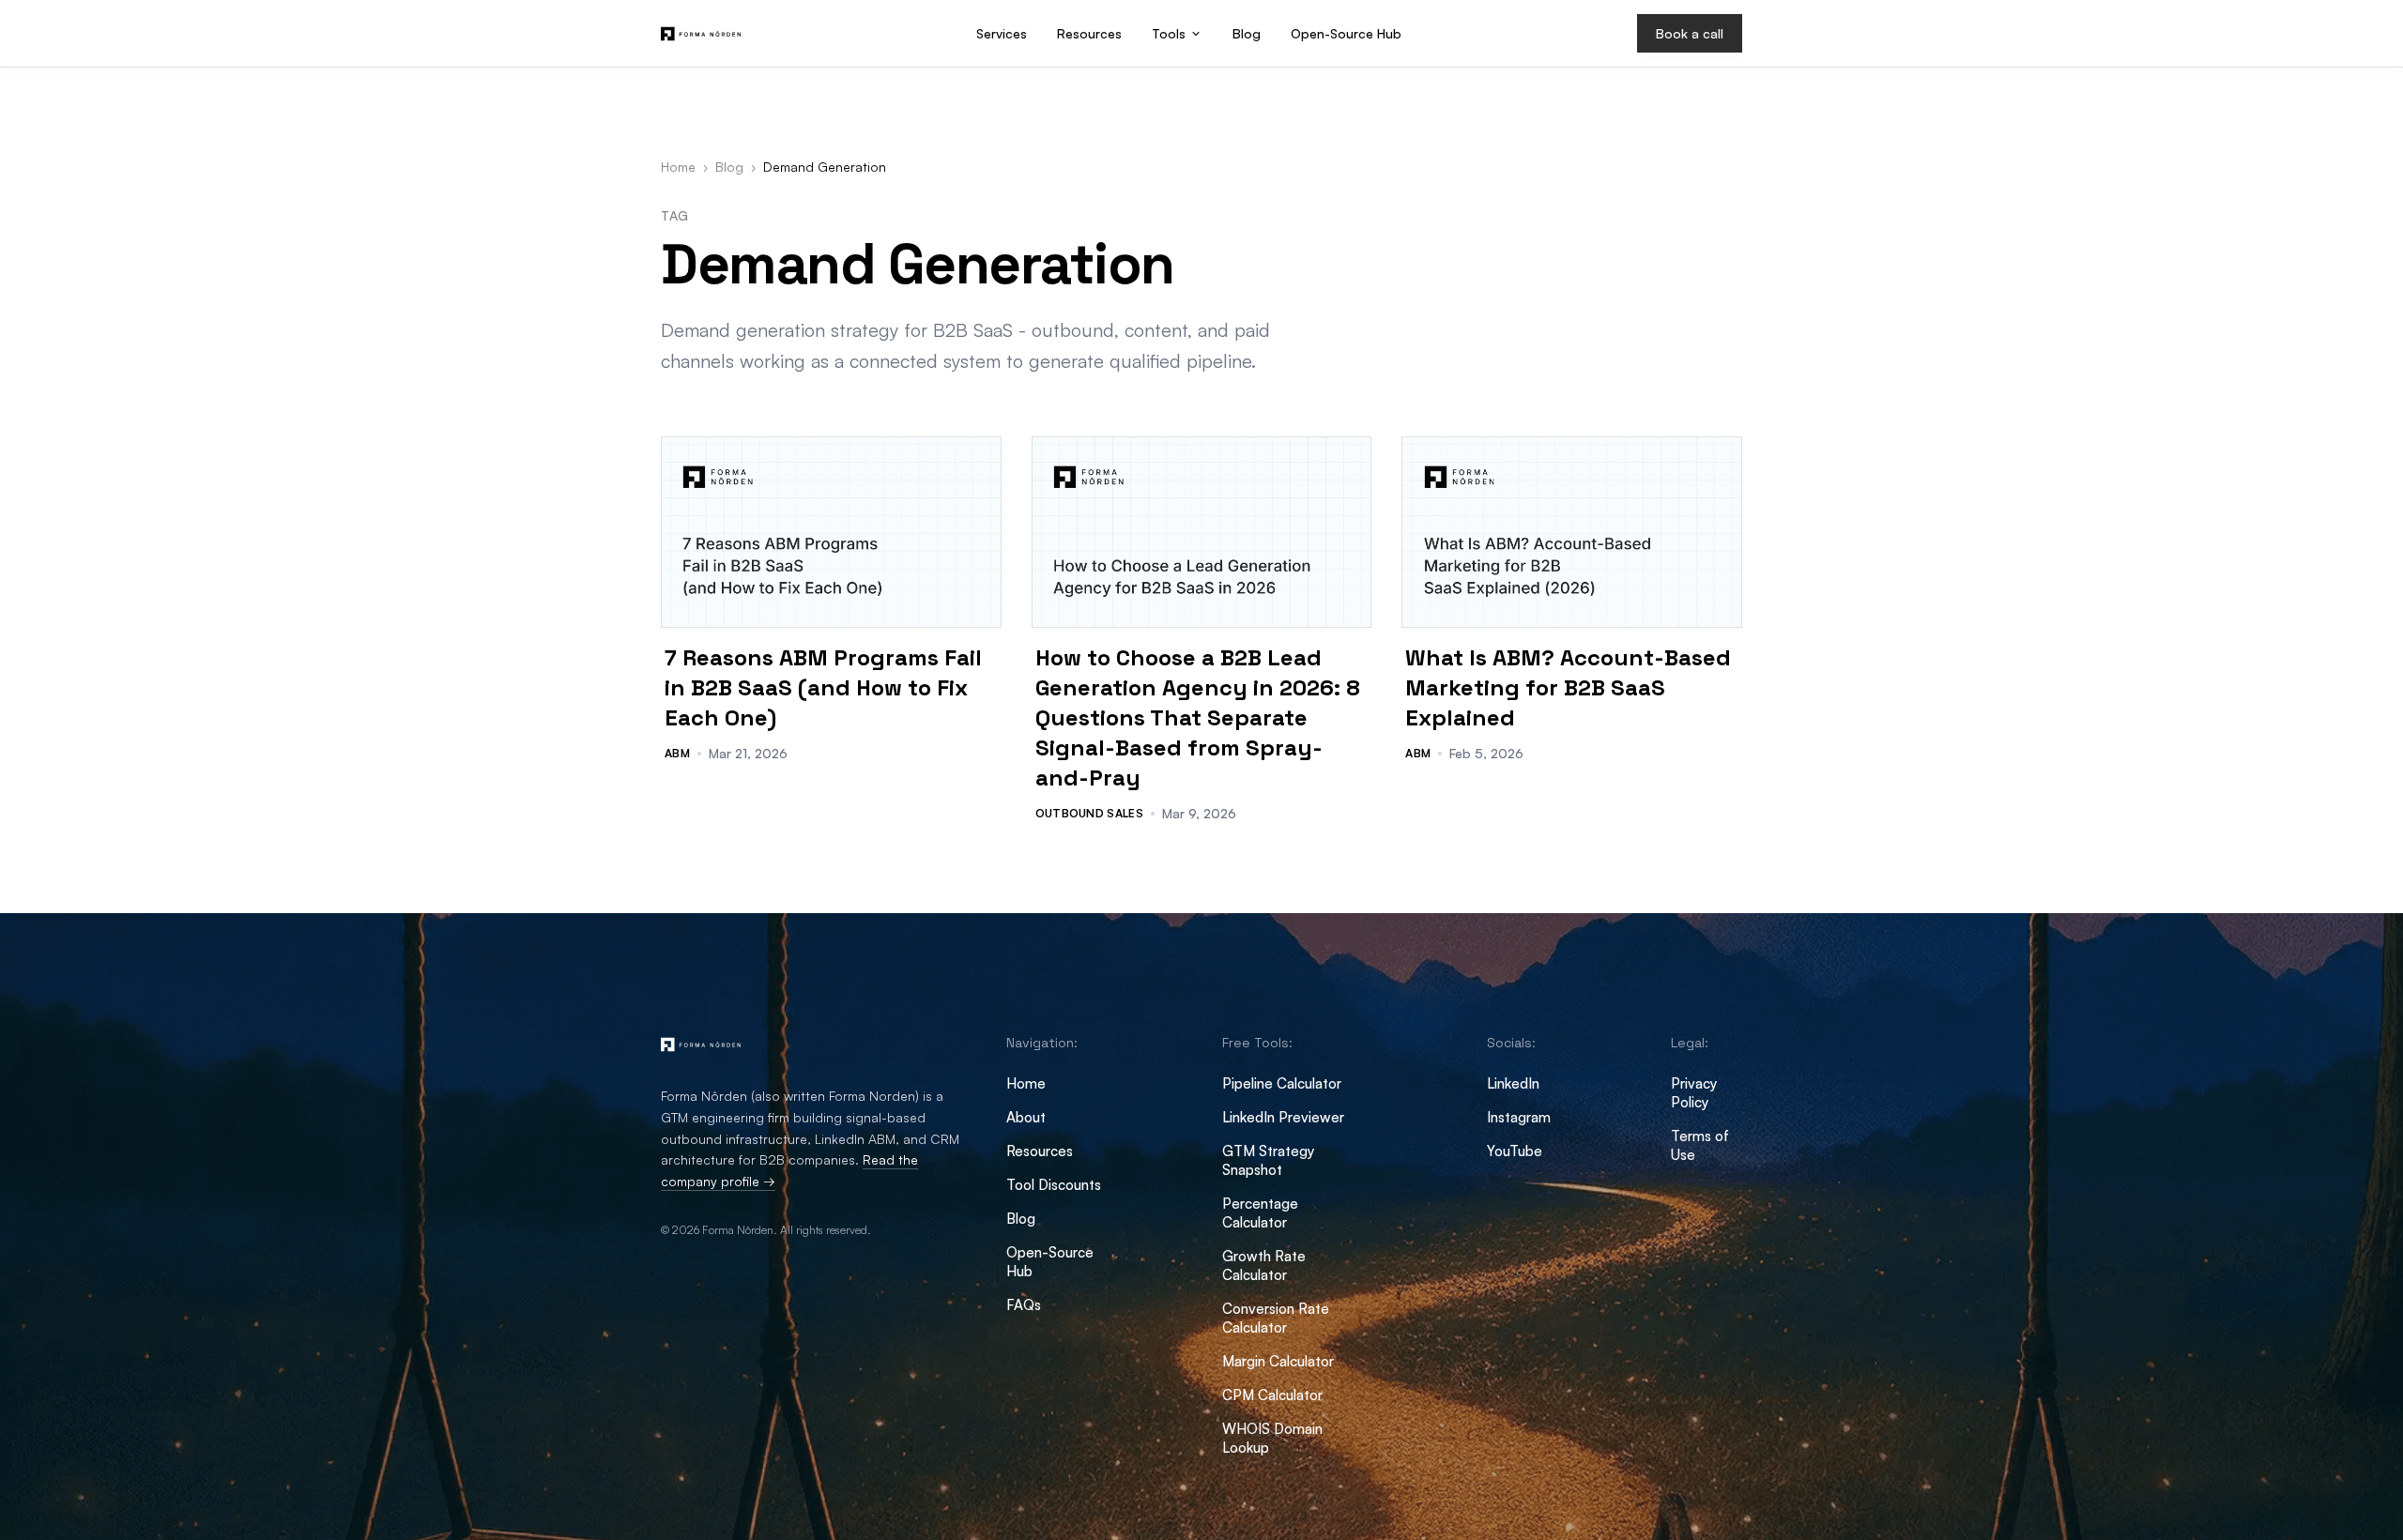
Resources (1089, 33)
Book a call (1690, 33)
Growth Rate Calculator (1264, 1266)
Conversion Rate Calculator (1276, 1318)
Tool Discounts (1054, 1185)
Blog (1247, 33)
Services (1002, 33)
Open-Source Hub (1346, 33)
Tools (1169, 33)
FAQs (1024, 1305)
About (1026, 1117)
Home (678, 167)
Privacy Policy (1694, 1093)
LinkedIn (1513, 1083)
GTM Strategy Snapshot (1268, 1160)
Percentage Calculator (1260, 1213)
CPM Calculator (1272, 1395)
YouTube (1515, 1151)
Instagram (1519, 1117)
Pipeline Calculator (1282, 1083)
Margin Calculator (1278, 1361)
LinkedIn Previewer (1283, 1117)
